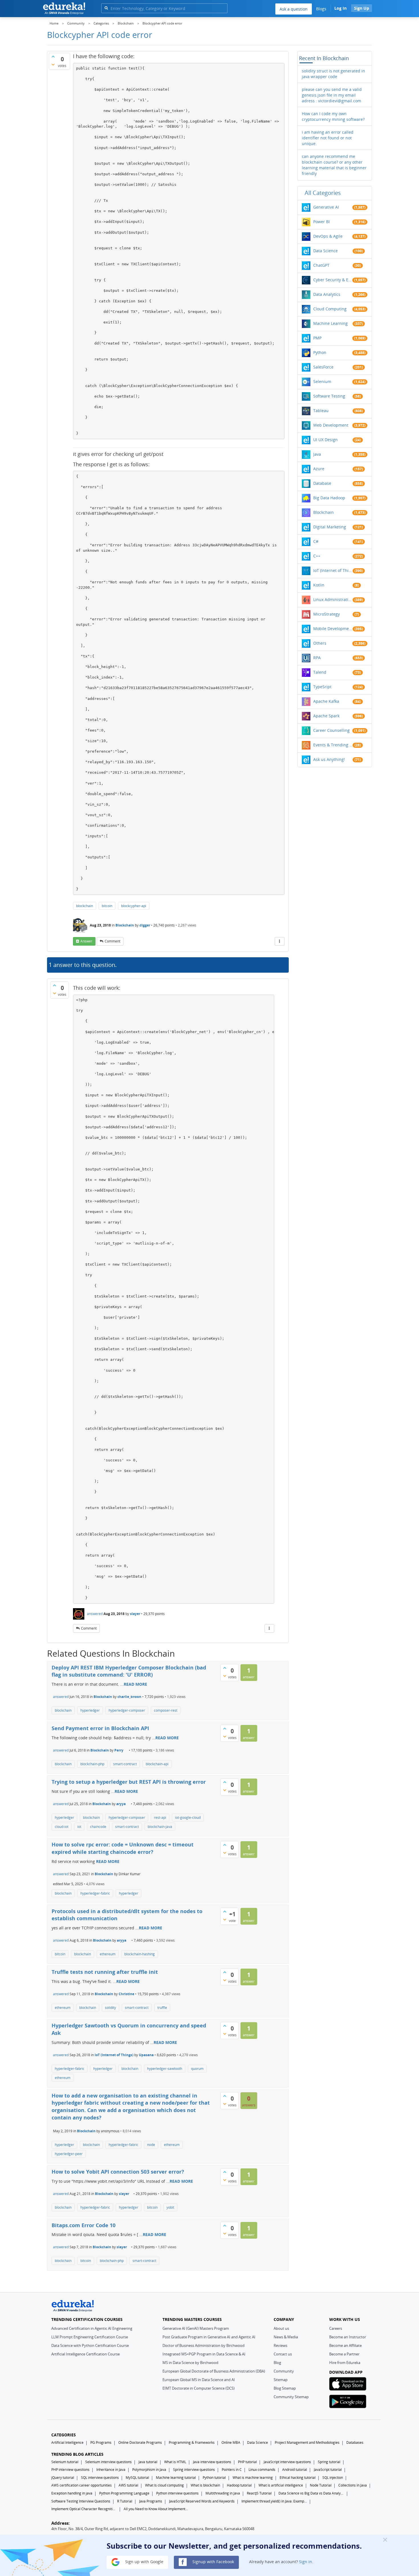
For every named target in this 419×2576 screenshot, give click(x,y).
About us (281, 2328)
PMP (317, 338)
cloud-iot (62, 1827)
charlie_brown (129, 1697)
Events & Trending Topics (333, 745)
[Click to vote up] (53, 56)
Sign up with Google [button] (144, 2562)
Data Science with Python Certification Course (90, 2345)
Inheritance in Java (111, 2470)
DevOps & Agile (328, 236)
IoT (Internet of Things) (114, 2055)
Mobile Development (333, 629)
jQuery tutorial (63, 2478)
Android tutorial (295, 2470)
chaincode (98, 1827)
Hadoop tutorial (239, 2485)
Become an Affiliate (345, 2345)
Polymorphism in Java (149, 2470)
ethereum (108, 1954)
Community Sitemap (291, 2397)
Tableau (321, 411)
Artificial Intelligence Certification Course (86, 2354)
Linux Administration (333, 599)
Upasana (146, 2055)
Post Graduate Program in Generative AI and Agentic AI (209, 2337)
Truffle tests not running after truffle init (105, 1972)
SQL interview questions (100, 2478)
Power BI (322, 222)
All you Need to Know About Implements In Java (156, 2509)
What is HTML (175, 2462)
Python (320, 352)
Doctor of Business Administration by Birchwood (204, 2345)
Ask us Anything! (329, 759)
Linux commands (262, 2470)
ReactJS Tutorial (259, 2493)
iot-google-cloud (188, 1818)
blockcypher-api (134, 906)
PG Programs (101, 2442)
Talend (320, 672)
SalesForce (323, 367)
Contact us (283, 2354)
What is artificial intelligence (281, 2485)
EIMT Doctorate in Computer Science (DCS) (199, 2388)
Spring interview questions (194, 2470)
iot (79, 1827)
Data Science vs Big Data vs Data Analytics (311, 2493)
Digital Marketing (330, 527)
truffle (162, 2008)
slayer (135, 1614)
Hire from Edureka (345, 2363)
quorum (197, 2069)
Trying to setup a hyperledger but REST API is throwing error (129, 1782)
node (151, 2145)
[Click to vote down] (53, 64)
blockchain (85, 906)
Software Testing (329, 396)
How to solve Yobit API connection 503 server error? (118, 2172)
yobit (170, 2207)
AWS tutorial (128, 2485)
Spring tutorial (329, 2462)
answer (86, 941)
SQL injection (333, 2478)
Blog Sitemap (285, 2388)
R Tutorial (125, 2501)
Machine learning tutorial (176, 2478)
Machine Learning (330, 323)
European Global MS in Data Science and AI (199, 2380)
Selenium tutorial (65, 2462)
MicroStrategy (327, 614)
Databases (355, 2442)
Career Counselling (331, 730)
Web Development (331, 425)
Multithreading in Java (223, 2493)
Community (284, 2371)
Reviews (280, 2345)
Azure (319, 469)
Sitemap (281, 2380)
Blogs (321, 9)
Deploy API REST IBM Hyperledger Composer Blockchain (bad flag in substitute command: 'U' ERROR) (129, 1671)
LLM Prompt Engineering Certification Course (90, 2337)
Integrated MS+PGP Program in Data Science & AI (204, 2354)
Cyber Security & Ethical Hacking (333, 280)
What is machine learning (253, 2478)
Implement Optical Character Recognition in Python (84, 2509)
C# (316, 541)
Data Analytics (327, 294)
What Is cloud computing (164, 2485)
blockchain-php (92, 1764)
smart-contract (125, 1764)
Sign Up (362, 8)
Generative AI (326, 207)
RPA (317, 658)
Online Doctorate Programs (140, 2442)
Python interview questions (177, 2493)
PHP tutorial (247, 2462)
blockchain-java (160, 1827)
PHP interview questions (70, 2470)
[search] (106, 8)
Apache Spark (326, 716)
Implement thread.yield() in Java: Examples (274, 2501)
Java (317, 454)
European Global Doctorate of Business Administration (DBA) (214, 2371)
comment (112, 941)
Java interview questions (212, 2462)
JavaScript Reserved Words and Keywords (202, 2501)
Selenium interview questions (108, 2462)
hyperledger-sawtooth (165, 2069)
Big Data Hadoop (329, 498)
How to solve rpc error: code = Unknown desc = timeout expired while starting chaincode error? (123, 1848)
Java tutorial (148, 2462)
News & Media (286, 2337)
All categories (323, 193)
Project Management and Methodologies (307, 2442)
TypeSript (322, 687)
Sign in (306, 2562)
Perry (119, 1750)
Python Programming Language (124, 2493)
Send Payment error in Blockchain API (100, 1728)
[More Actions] (280, 941)
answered (95, 1614)
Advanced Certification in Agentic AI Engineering (92, 2328)
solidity (110, 2008)
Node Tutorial (321, 2485)
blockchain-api (157, 1764)
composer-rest (166, 1710)
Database (322, 483)
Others (320, 643)
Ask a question (294, 9)
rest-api (160, 1818)
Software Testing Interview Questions (81, 2501)
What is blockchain (205, 2485)
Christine (126, 1994)
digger (145, 925)
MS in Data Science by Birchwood (190, 2363)
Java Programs (151, 2501)
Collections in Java (353, 2485)
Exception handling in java (72, 2493)
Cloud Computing (330, 309)
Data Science (326, 251)
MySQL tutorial (137, 2478)
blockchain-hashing (140, 1954)
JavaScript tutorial (328, 2470)
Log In (340, 8)
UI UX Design (326, 440)
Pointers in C (232, 2470)
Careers (336, 2328)
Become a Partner (344, 2354)
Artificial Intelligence (67, 2442)
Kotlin (319, 585)
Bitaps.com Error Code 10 (84, 2225)
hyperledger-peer (69, 2154)
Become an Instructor (348, 2337)
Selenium (322, 381)
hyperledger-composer (127, 1710)
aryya (121, 1804)
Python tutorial (214, 2478)
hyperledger (90, 1710)
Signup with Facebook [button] (213, 2562)
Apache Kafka (326, 701)
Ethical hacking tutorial (298, 2478)
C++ (317, 556)
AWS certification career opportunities (82, 2485)
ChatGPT (321, 265)
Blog (277, 2363)
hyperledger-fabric (95, 1893)
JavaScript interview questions (287, 2462)
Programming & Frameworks (192, 2442)
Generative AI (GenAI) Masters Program (196, 2328)
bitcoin (107, 906)
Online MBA (231, 2442)
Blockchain (125, 925)
